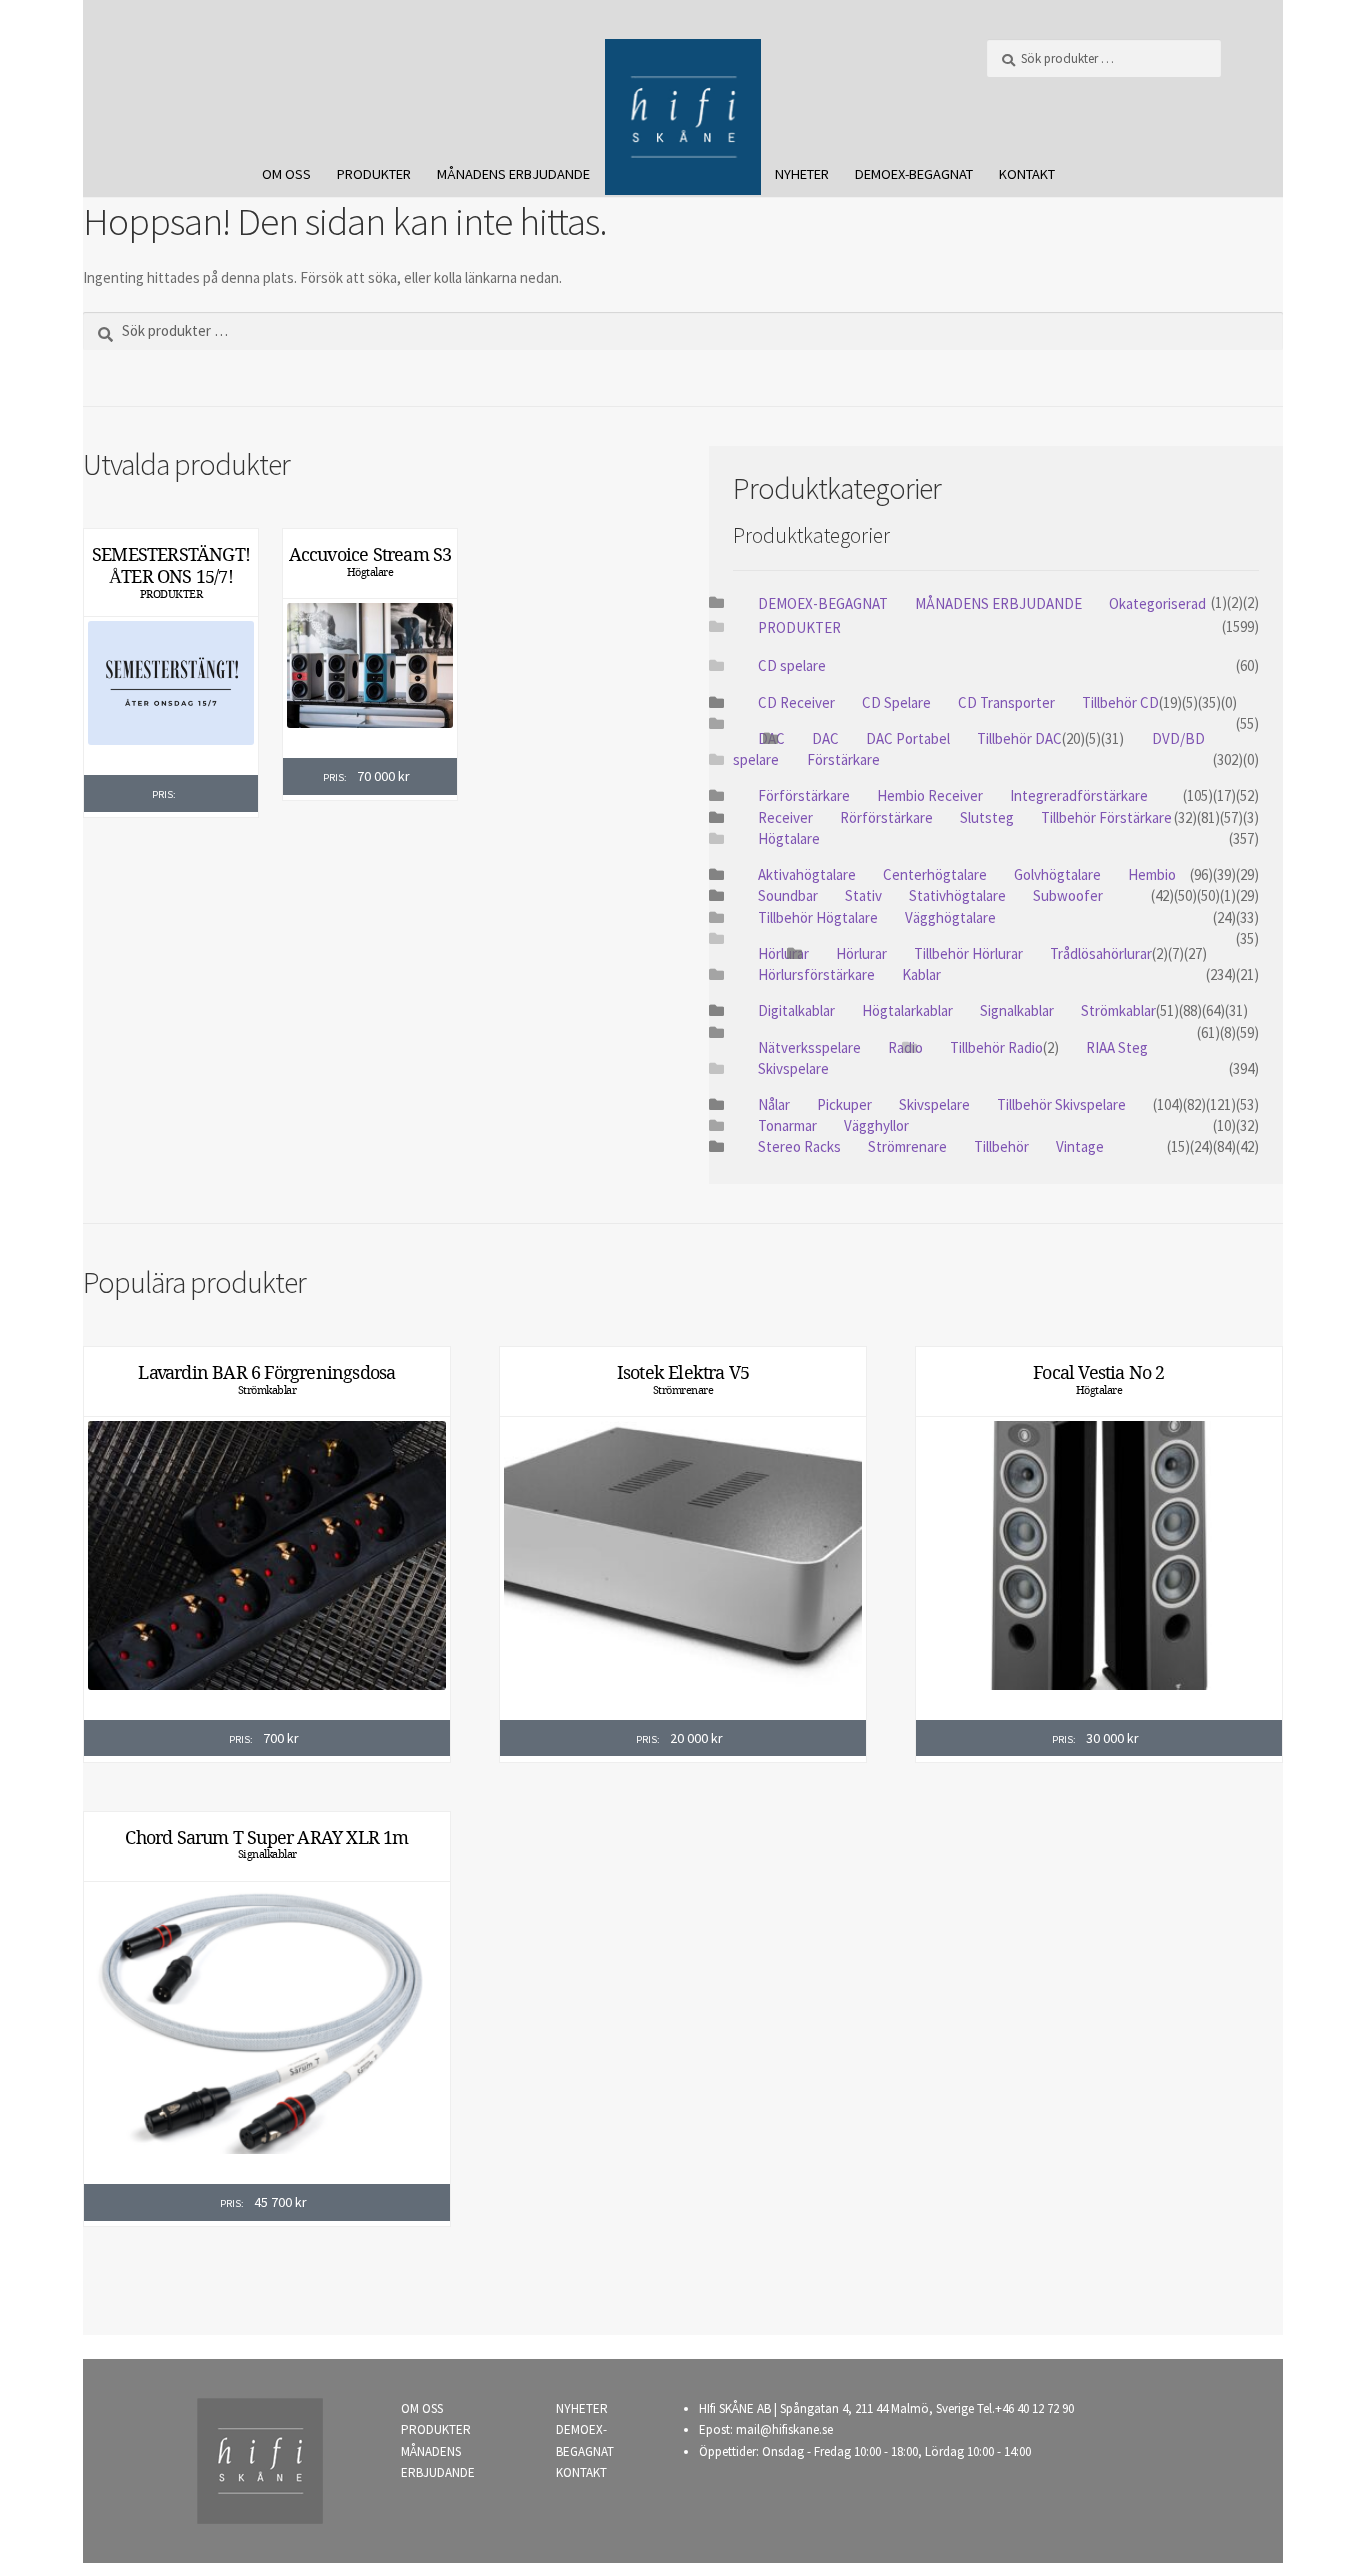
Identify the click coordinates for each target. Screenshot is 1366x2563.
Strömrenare (907, 1146)
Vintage (1080, 1146)
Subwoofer (1068, 895)
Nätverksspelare (809, 1047)
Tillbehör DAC (1019, 738)
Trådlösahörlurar (1101, 953)
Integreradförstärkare (1079, 795)
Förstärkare (843, 759)
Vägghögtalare (950, 917)
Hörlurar (783, 953)
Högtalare (370, 572)
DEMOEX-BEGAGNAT (914, 174)
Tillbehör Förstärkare (1106, 817)
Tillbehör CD (1120, 702)
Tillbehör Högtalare (818, 917)
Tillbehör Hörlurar (968, 953)
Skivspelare (793, 1068)
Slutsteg (987, 817)
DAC (825, 738)
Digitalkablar (796, 1010)
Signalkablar (1017, 1010)
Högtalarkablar (907, 1010)
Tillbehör (1001, 1146)
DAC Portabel (908, 738)
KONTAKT (1027, 174)
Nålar (774, 1104)
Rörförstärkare (886, 817)
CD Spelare (896, 702)
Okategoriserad (1157, 603)
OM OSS (286, 174)
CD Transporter (1006, 702)
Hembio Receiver (930, 795)
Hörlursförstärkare (816, 974)
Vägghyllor (876, 1125)
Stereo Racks (799, 1146)
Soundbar (788, 895)
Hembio (1152, 874)
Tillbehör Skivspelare (1061, 1104)
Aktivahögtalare (807, 874)
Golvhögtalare (1057, 874)
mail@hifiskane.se (784, 2429)
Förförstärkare (804, 795)
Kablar (921, 974)
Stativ (863, 895)
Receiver (785, 817)
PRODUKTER (374, 174)
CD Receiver (796, 702)
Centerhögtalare (935, 874)
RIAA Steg (1117, 1047)
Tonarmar (787, 1125)
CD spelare (792, 665)
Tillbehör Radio (996, 1047)
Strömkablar (1118, 1010)
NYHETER (802, 174)
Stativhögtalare (957, 895)
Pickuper (844, 1104)
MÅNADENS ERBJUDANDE (513, 174)
